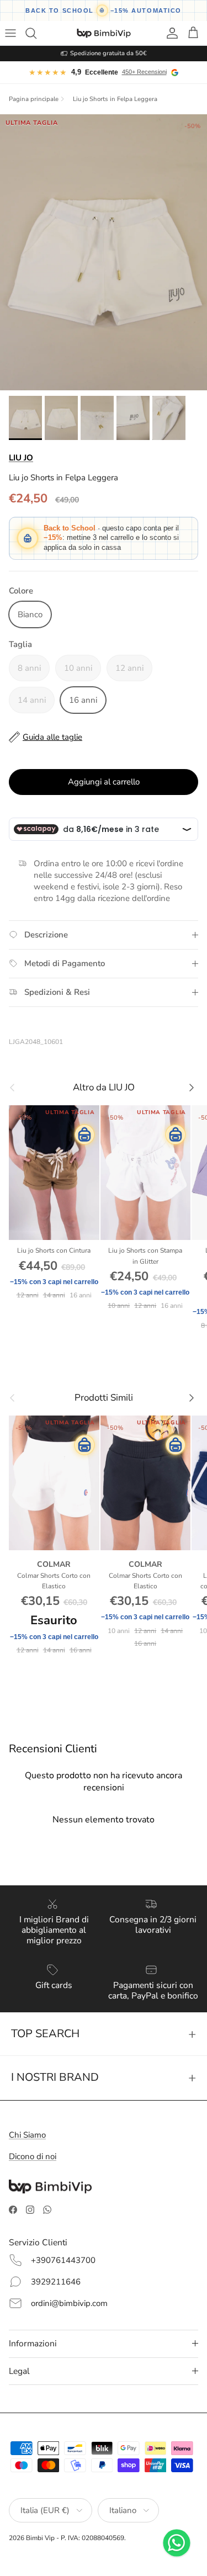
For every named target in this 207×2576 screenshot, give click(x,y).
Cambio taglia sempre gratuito (108, 53)
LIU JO (21, 458)
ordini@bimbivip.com (69, 2303)
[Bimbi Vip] (104, 33)
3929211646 (56, 2282)
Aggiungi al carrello (104, 782)
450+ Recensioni (144, 72)
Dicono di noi (33, 2156)
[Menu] (12, 33)
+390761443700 (63, 2260)
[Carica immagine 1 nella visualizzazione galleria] (104, 252)
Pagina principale (34, 99)
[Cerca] (36, 33)
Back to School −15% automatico (104, 10)
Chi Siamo (27, 2135)
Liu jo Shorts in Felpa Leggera (115, 99)
